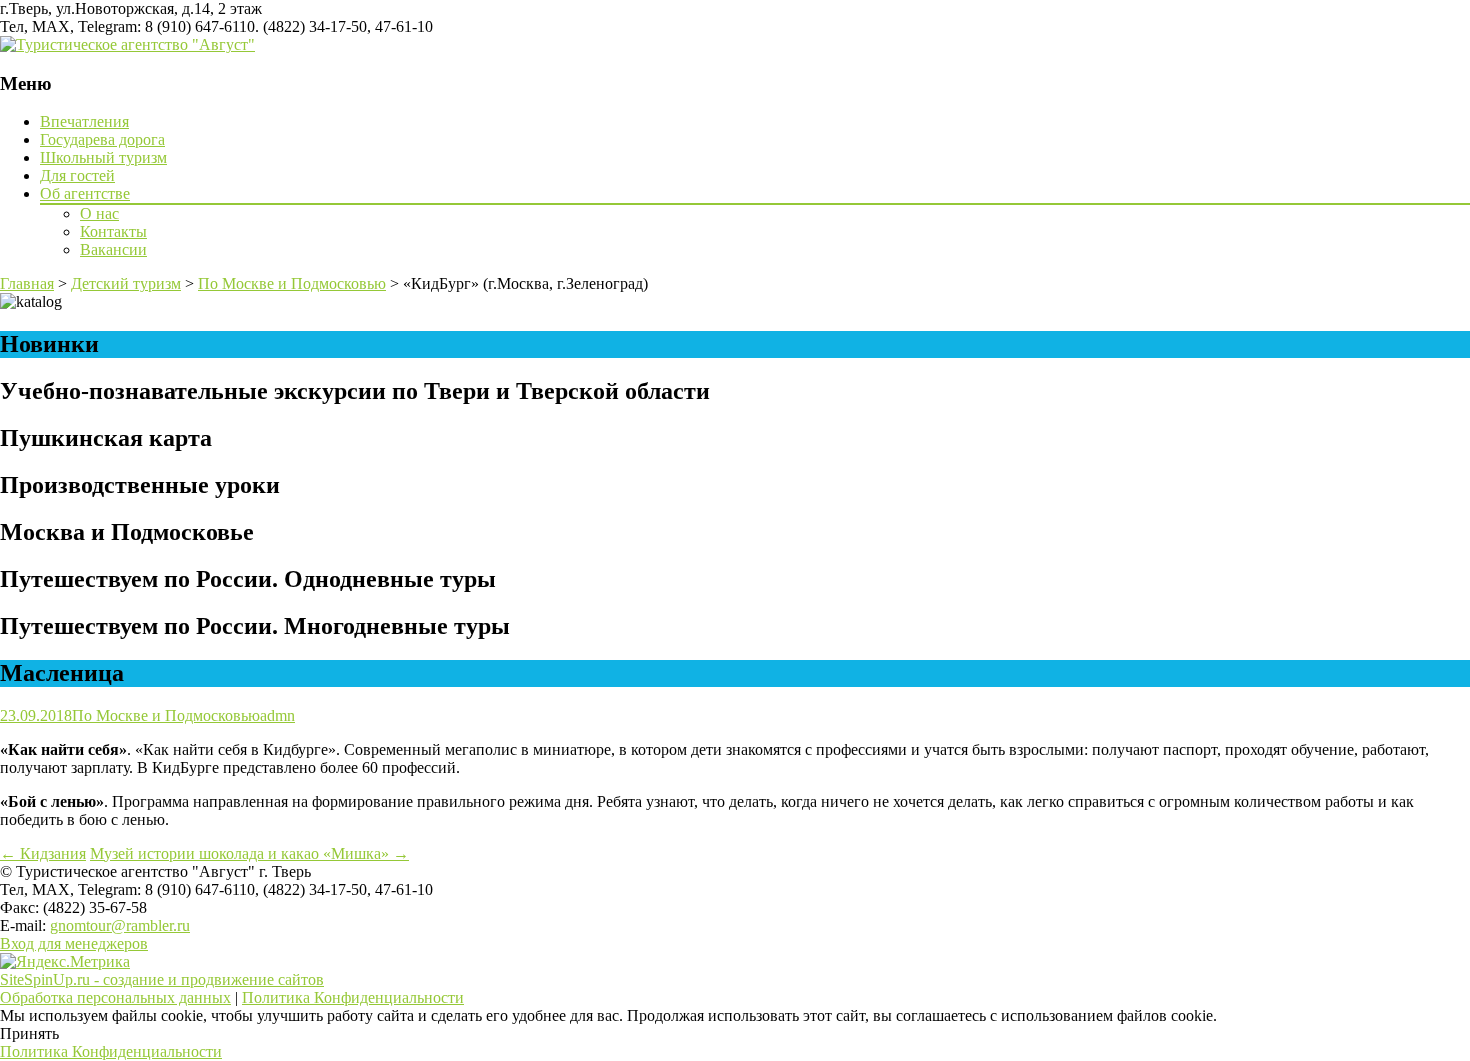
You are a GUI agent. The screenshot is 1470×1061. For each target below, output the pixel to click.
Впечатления (84, 121)
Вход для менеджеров (74, 943)
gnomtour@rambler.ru (120, 925)
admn (277, 715)
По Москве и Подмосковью (166, 715)
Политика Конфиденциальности (353, 997)
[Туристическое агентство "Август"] (127, 44)
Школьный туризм (103, 157)
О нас (99, 213)
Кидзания (43, 853)
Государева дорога (102, 139)
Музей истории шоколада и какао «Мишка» (249, 853)
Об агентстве (85, 193)
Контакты (113, 231)
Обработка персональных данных (115, 997)
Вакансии (113, 249)
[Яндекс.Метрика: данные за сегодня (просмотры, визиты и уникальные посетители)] (65, 962)
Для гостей (77, 175)
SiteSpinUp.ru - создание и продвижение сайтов (162, 979)
